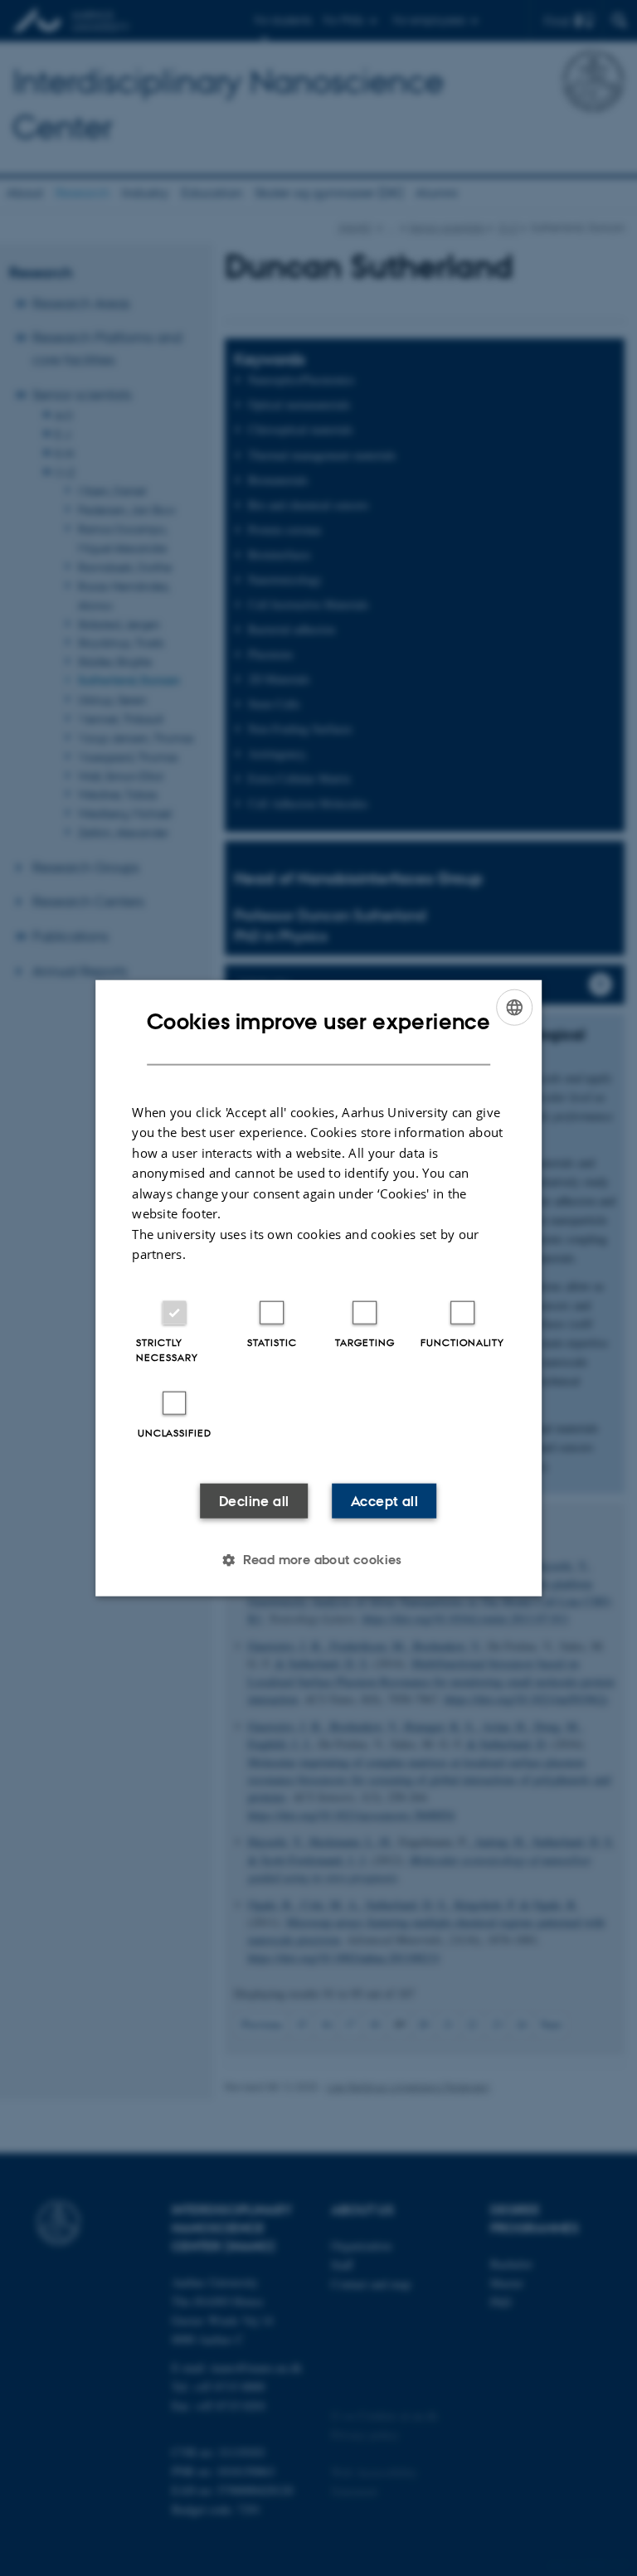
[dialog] (318, 1288)
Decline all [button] (254, 1500)
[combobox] (514, 1008)
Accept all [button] (384, 1500)
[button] (318, 1559)
